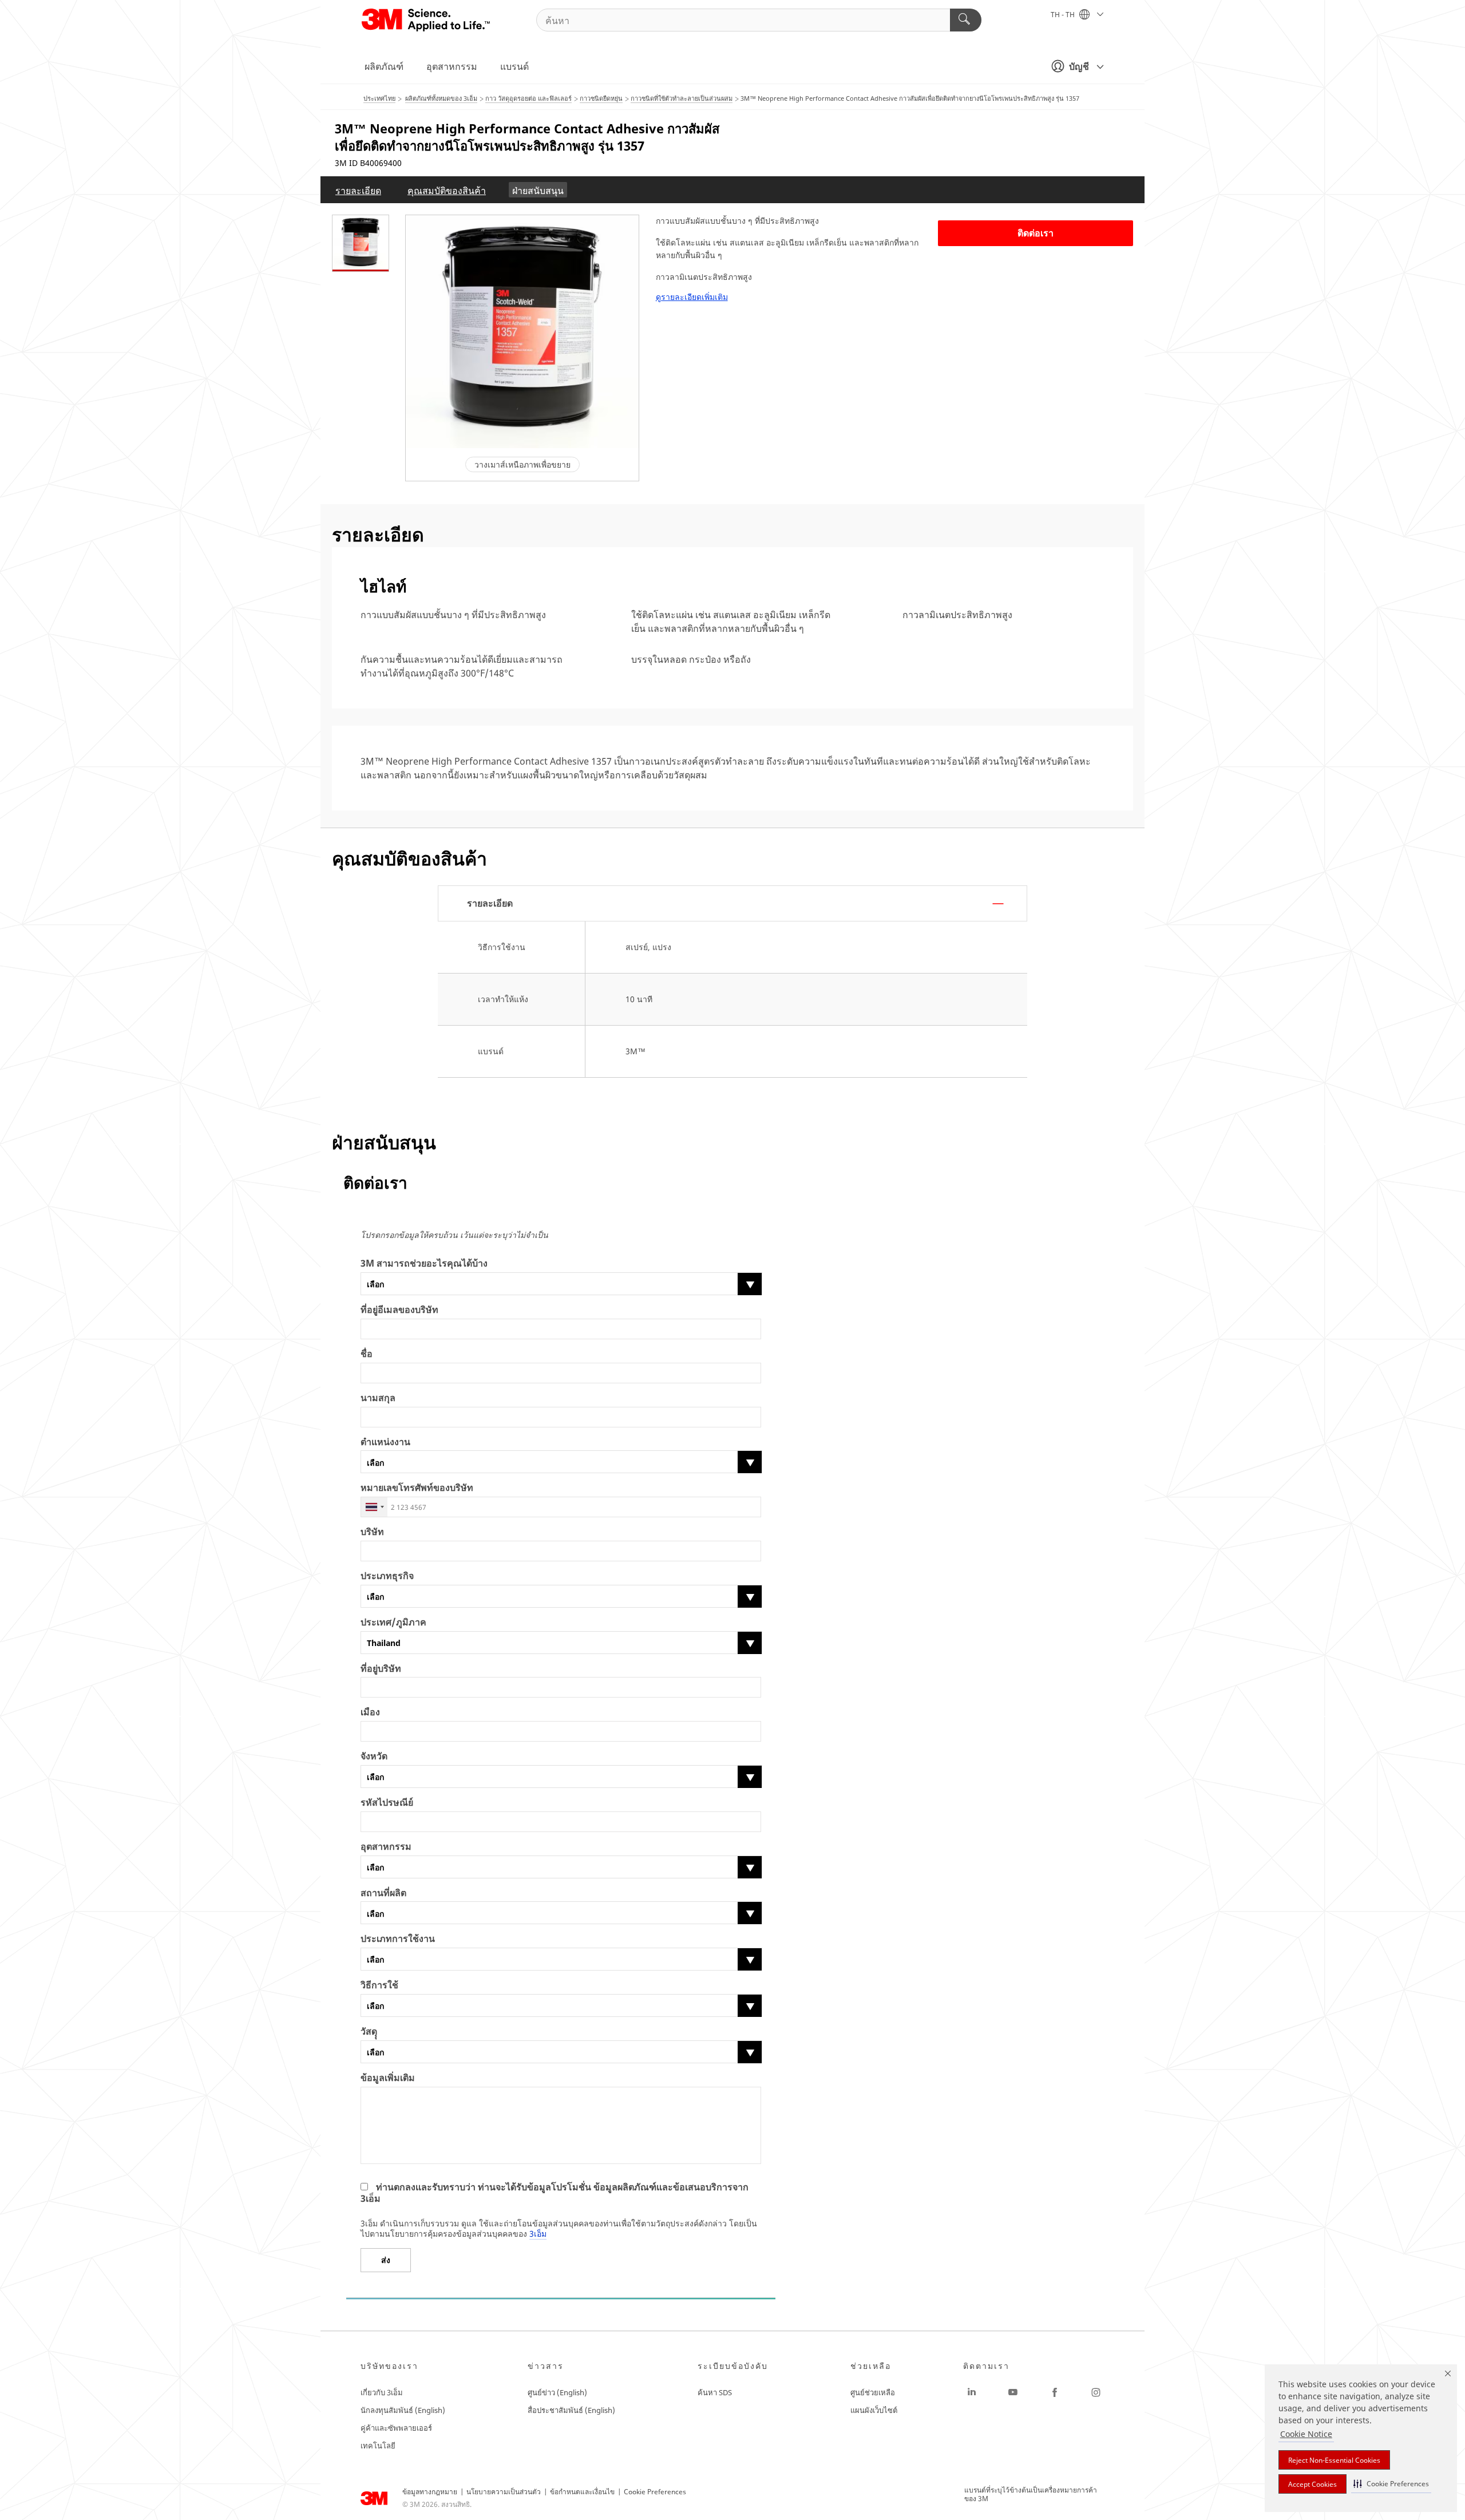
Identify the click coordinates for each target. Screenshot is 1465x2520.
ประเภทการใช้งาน (398, 1939)
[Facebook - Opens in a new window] (1055, 2392)
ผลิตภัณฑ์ (384, 66)
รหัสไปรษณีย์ (387, 1803)
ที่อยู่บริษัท (381, 1669)
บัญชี (1079, 66)
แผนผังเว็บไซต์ (874, 2410)
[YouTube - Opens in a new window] (1013, 2392)
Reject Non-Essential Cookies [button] (1334, 2460)
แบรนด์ (514, 66)
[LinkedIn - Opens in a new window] (972, 2392)
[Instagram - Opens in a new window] (1096, 2392)
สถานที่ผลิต (383, 1893)
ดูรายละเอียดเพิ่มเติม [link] (692, 297)
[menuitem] (358, 190)
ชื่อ (367, 1354)
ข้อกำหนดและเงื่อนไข (582, 2492)
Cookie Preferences (655, 2492)
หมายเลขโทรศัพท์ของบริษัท (417, 1488)
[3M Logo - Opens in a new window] (427, 20)
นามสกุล (378, 1398)
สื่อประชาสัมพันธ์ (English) (571, 2410)
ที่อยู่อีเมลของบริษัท (399, 1310)
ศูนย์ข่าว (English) (557, 2392)
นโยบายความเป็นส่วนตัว (504, 2492)
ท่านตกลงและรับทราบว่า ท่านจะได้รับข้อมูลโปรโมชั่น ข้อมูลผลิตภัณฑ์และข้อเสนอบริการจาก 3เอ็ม (555, 2193)
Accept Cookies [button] (1312, 2484)
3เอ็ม (538, 2234)
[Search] (966, 20)
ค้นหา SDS (715, 2392)
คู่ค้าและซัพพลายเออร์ (396, 2428)
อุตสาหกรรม (452, 66)
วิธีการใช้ (379, 1985)
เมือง (370, 1712)
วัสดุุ (369, 2032)
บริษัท (372, 1532)
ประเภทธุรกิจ (387, 1576)
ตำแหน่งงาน (385, 1442)
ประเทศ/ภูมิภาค (393, 1622)
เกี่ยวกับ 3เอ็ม (382, 2392)
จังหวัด (374, 1756)
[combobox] (374, 1507)
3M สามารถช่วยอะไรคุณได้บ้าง (424, 1263)
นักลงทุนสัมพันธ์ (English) (403, 2410)
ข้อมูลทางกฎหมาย (430, 2492)
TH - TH (1064, 15)
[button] (1391, 2484)
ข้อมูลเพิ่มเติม (388, 2078)
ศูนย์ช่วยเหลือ (873, 2392)
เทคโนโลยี (378, 2446)
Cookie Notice (1306, 2434)
